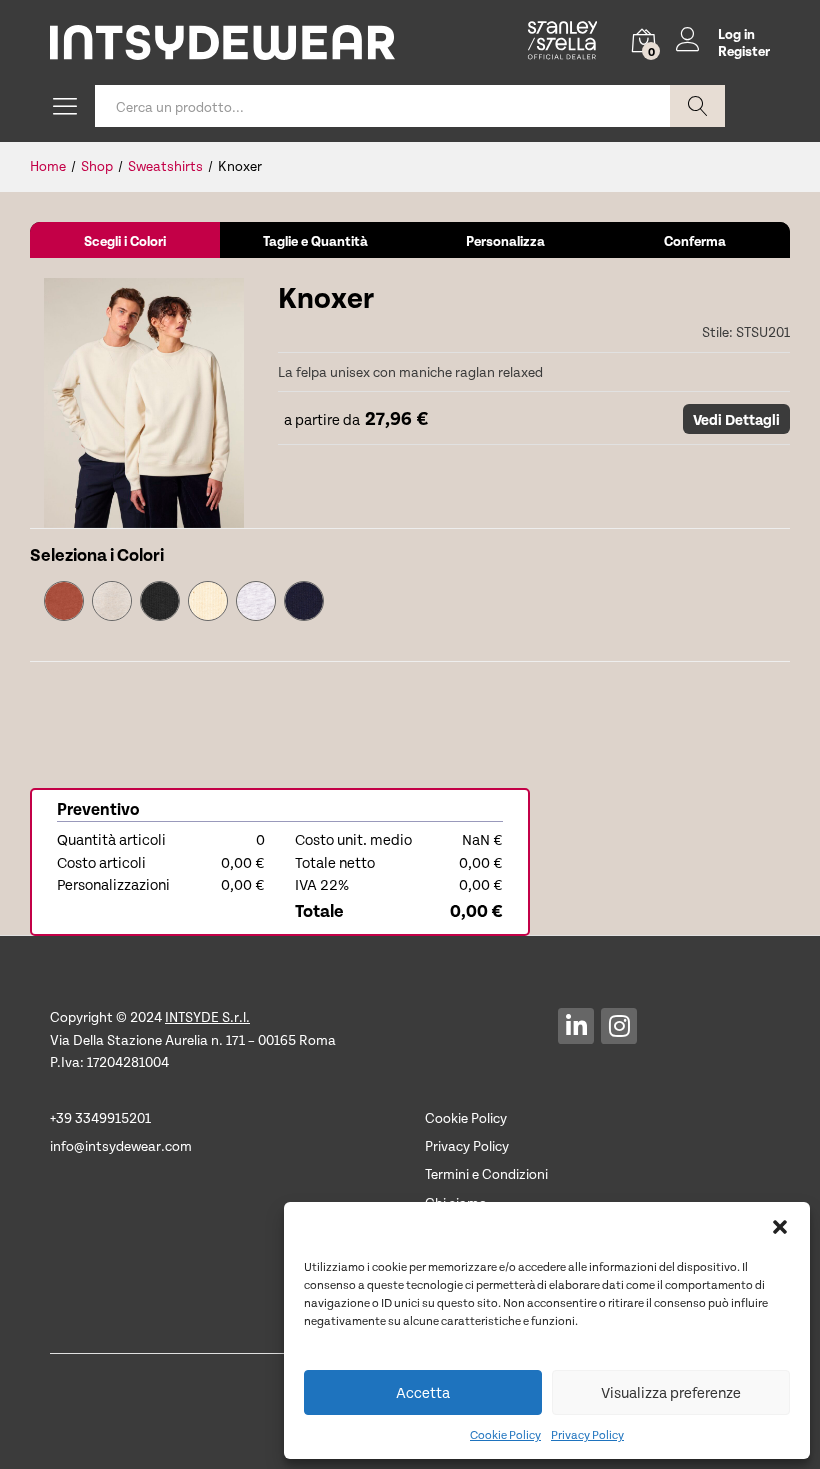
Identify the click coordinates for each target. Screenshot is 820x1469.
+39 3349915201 (100, 1117)
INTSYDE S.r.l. (207, 1016)
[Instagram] (619, 1026)
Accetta (423, 1392)
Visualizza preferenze (671, 1392)
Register (744, 51)
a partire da (319, 419)
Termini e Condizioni (486, 1173)
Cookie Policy (505, 1434)
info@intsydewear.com (121, 1145)
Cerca (697, 106)
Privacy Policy (587, 1434)
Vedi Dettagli (736, 419)
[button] (780, 1227)
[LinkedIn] (576, 1026)
